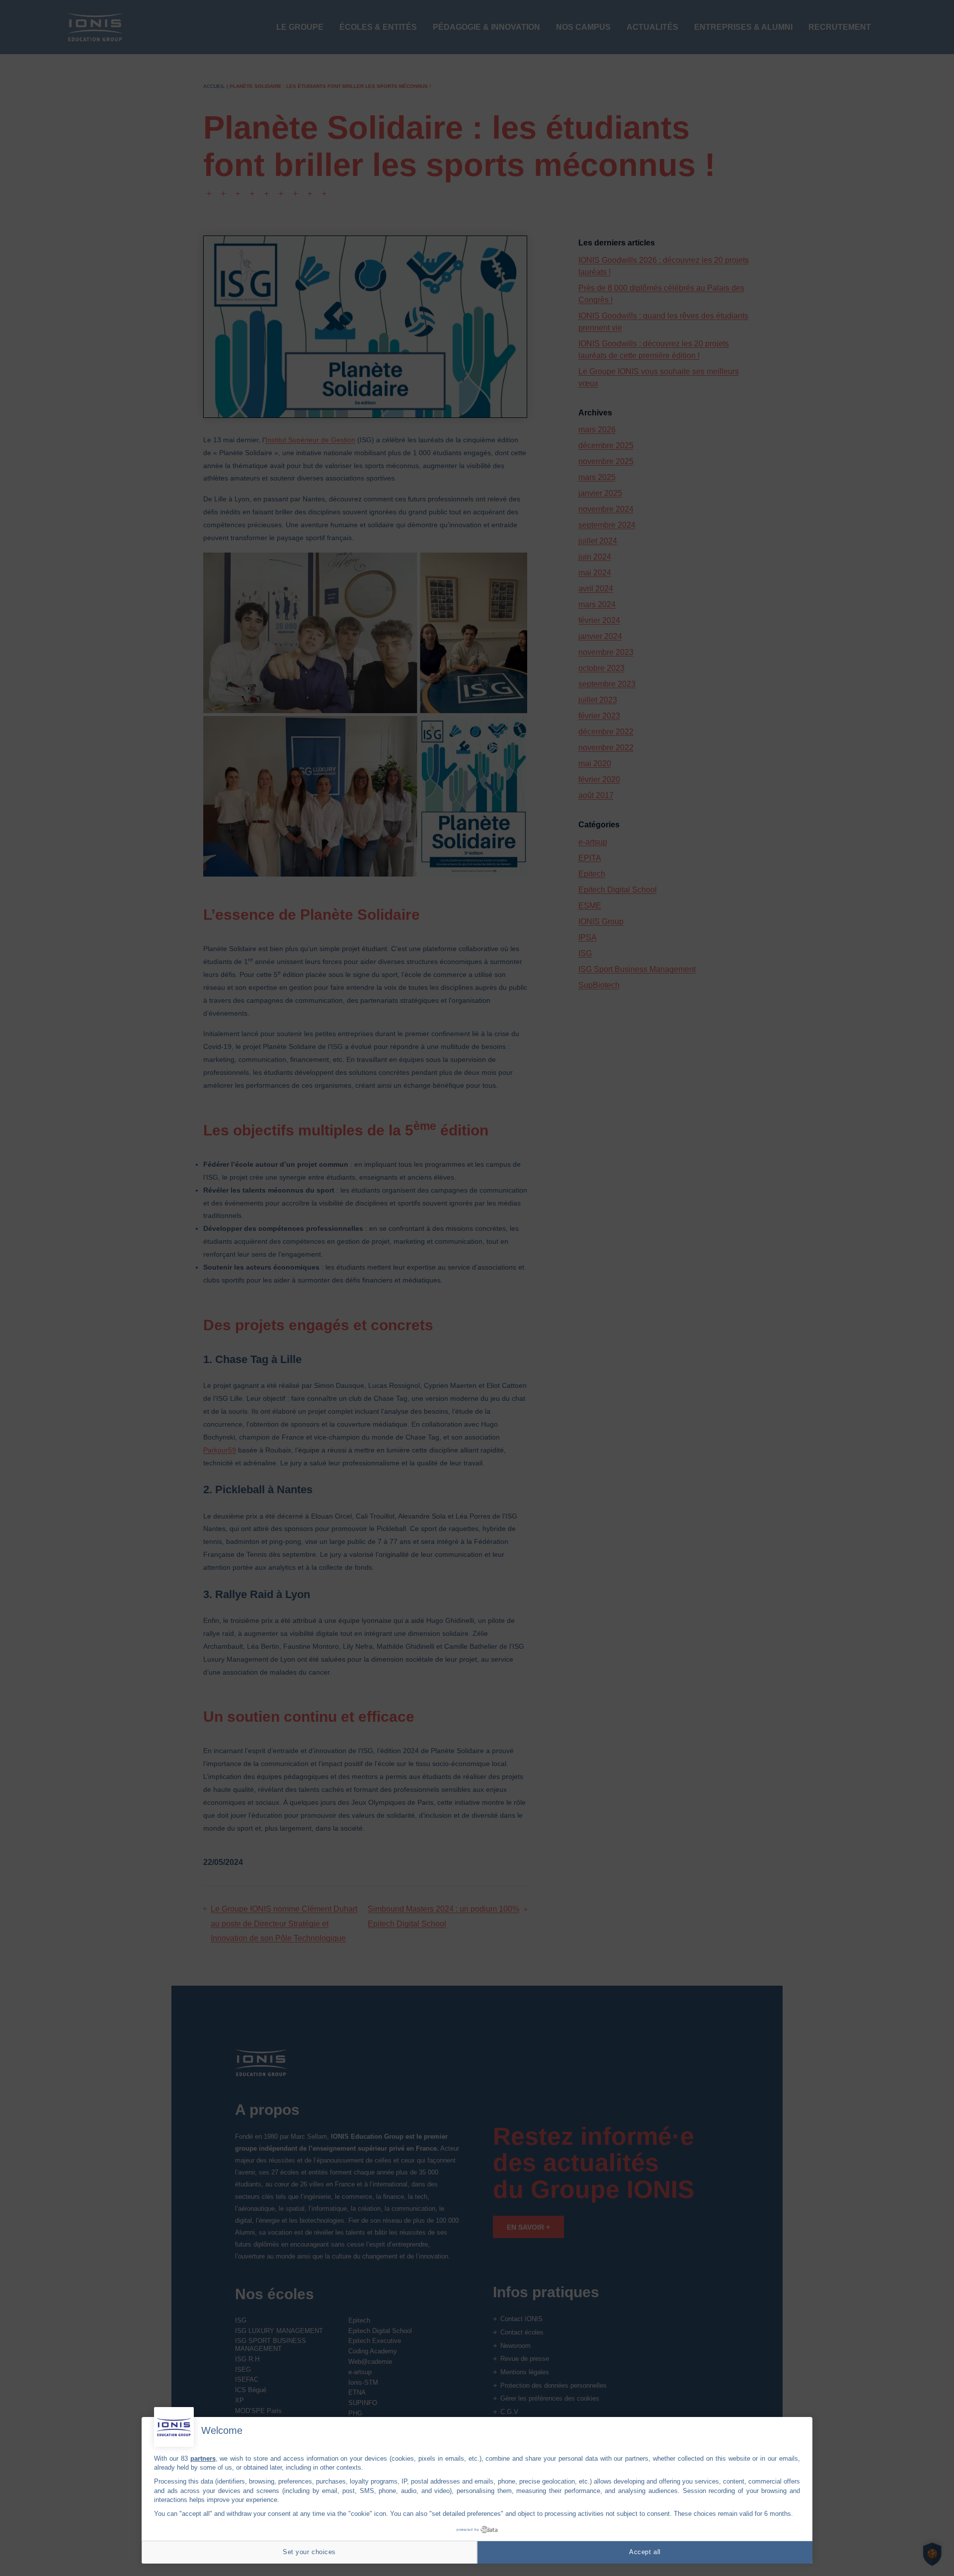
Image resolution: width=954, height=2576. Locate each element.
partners (203, 2458)
